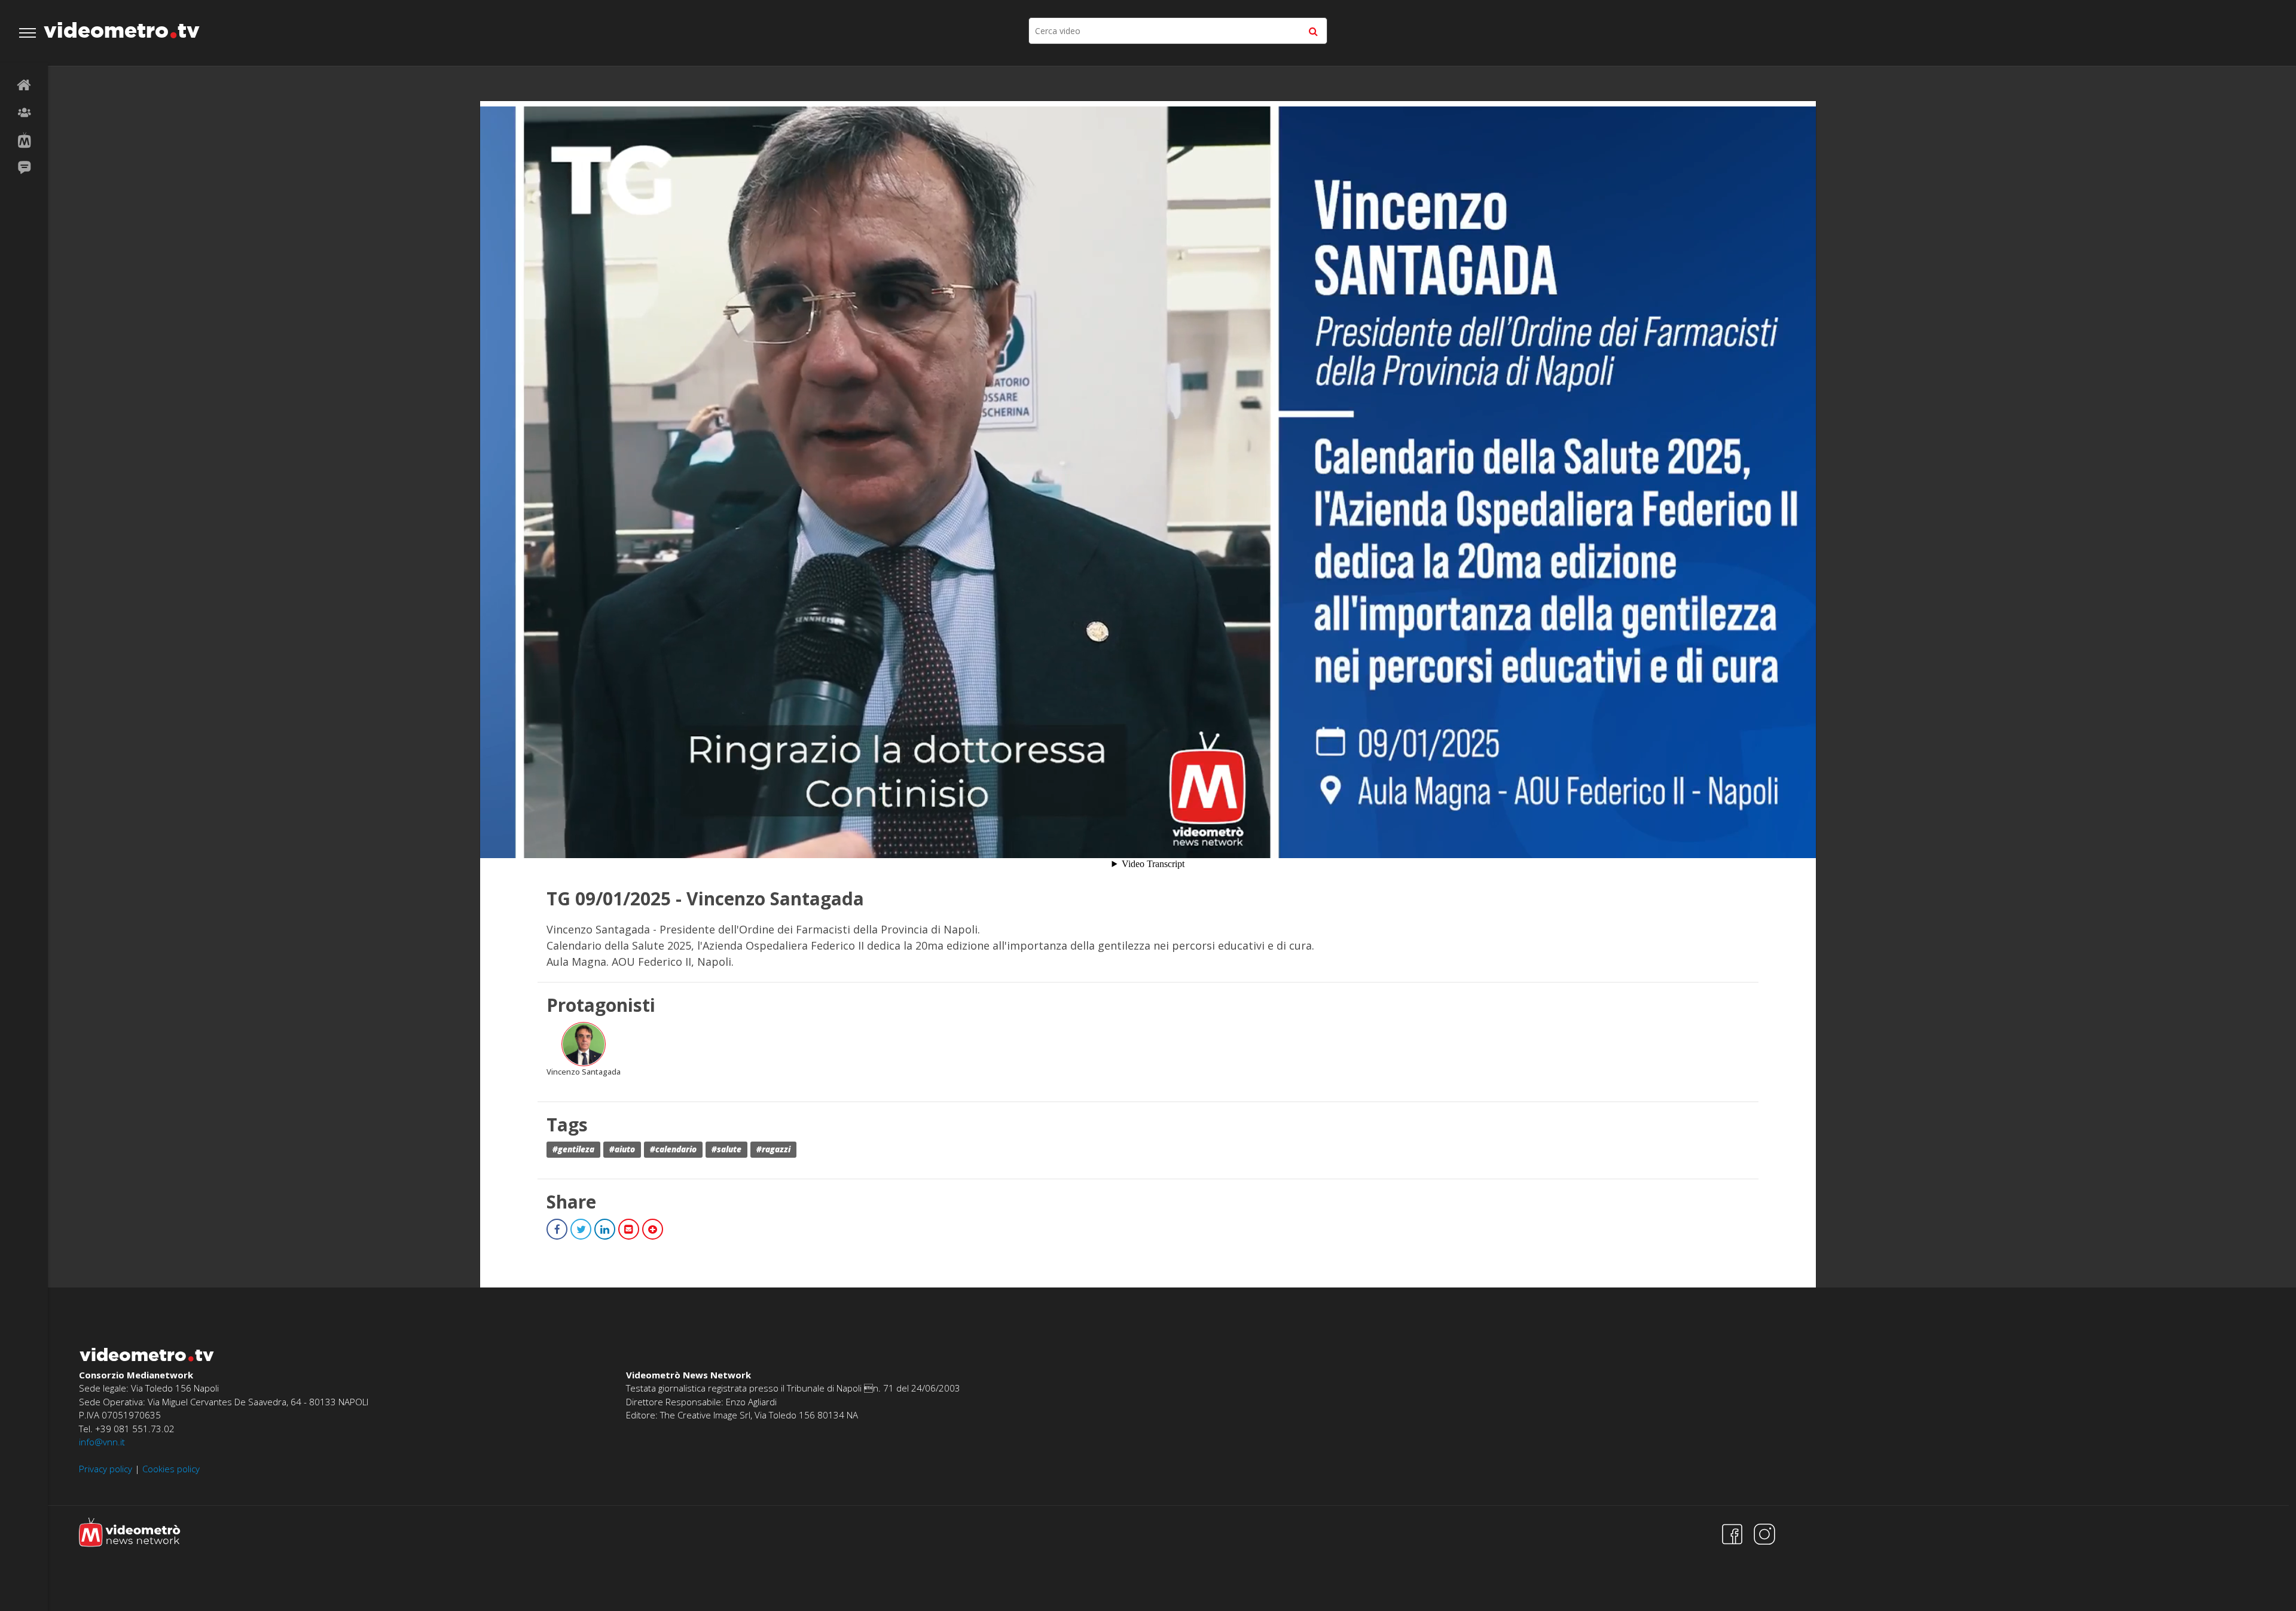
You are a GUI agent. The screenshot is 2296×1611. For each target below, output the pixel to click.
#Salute (726, 1149)
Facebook (557, 1229)
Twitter (581, 1229)
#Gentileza (573, 1149)
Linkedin (605, 1229)
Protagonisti (24, 113)
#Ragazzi (773, 1149)
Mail (629, 1229)
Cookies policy (171, 1469)
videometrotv (122, 30)
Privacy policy (106, 1469)
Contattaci (24, 168)
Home (24, 86)
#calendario (673, 1149)
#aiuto (622, 1149)
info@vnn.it (102, 1442)
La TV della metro (24, 141)
